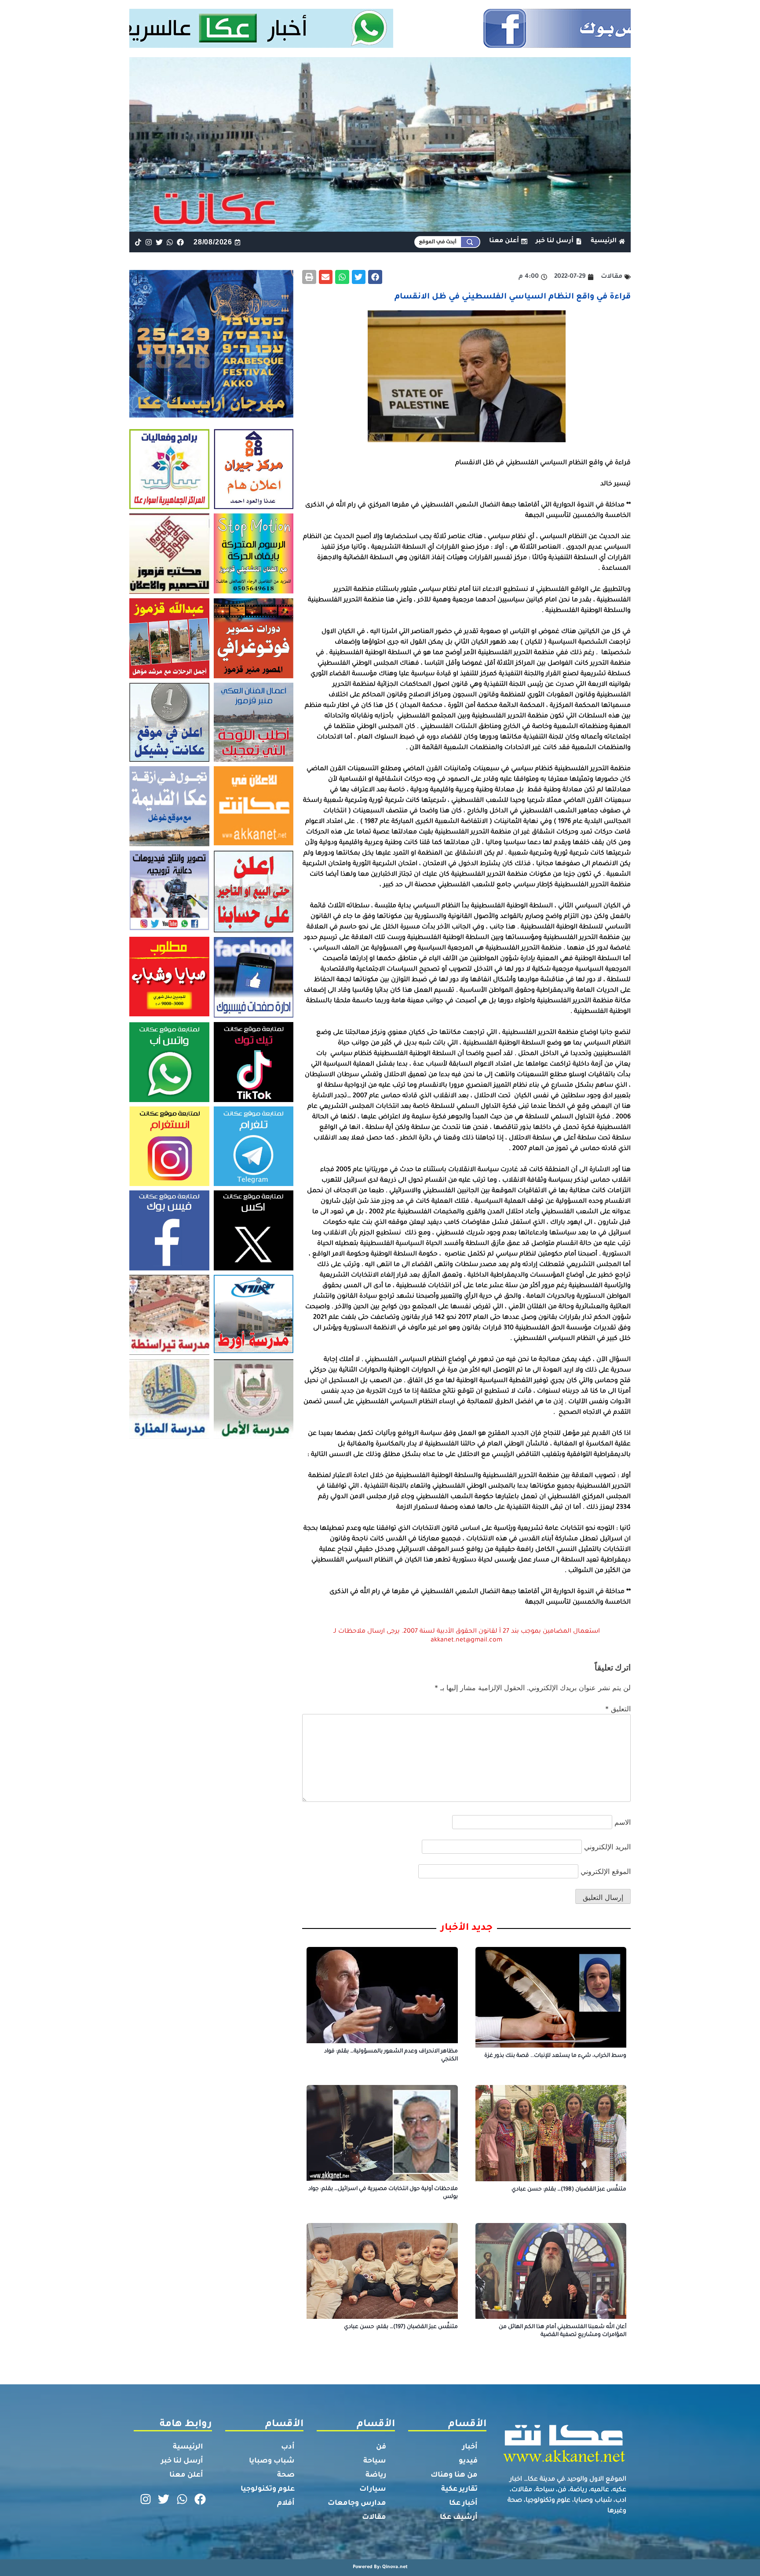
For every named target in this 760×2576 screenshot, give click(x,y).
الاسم (623, 1822)
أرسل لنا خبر (182, 2461)
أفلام (286, 2503)
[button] (375, 277)
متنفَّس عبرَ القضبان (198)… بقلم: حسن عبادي (569, 2190)
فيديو (468, 2461)
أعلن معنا (186, 2475)
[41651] (380, 45)
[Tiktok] (138, 242)
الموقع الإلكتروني (606, 1871)
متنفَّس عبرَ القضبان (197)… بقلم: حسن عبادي (401, 2327)
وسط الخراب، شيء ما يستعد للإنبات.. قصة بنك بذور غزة (555, 2056)
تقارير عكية (459, 2489)
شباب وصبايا (272, 2461)
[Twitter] (159, 242)
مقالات (374, 2518)
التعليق (618, 1709)
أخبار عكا (463, 2503)
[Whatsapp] (170, 242)
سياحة (375, 2461)
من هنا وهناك (454, 2475)
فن (381, 2447)
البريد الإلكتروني (607, 1847)
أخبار (470, 2447)
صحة (286, 2475)
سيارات (373, 2489)
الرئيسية (188, 2447)
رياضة (376, 2475)
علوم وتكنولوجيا (268, 2489)
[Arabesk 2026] (211, 415)
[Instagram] (148, 242)
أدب (288, 2447)
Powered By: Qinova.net (380, 2567)
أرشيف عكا (459, 2518)
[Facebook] (181, 242)
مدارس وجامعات (357, 2503)
